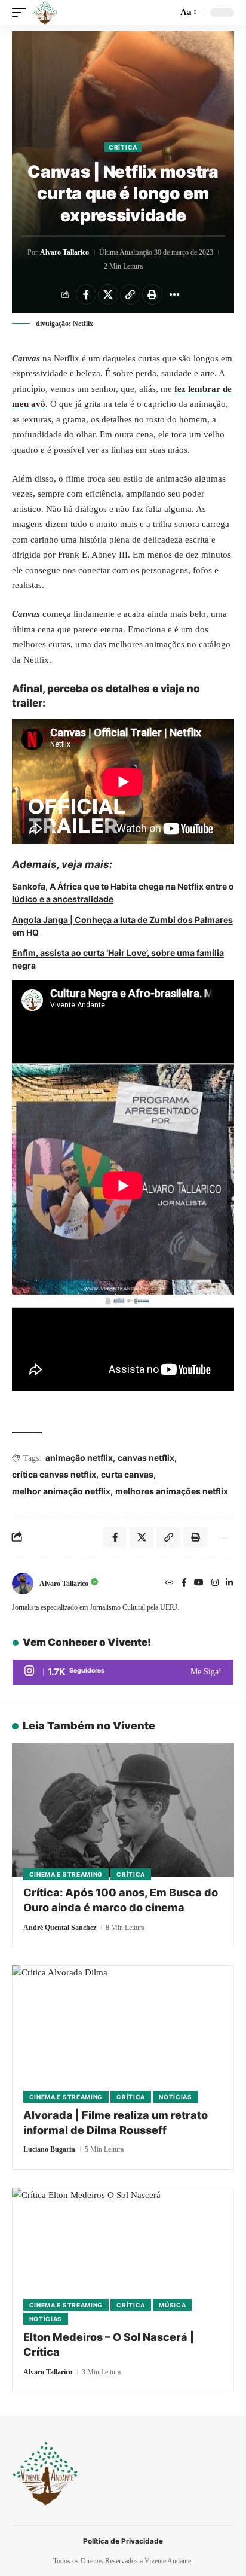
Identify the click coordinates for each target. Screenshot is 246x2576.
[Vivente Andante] (45, 13)
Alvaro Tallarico (64, 252)
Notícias (176, 2097)
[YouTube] (199, 1584)
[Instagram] (215, 1584)
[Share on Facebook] (86, 294)
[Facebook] (184, 1584)
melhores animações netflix (172, 1491)
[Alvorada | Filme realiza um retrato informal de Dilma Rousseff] (123, 2032)
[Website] (170, 1584)
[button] (22, 13)
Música (172, 2305)
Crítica (123, 147)
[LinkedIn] (229, 1584)
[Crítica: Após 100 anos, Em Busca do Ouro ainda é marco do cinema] (123, 1810)
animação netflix (79, 1458)
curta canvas (127, 1474)
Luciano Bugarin (49, 2149)
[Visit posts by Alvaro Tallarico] (23, 1584)
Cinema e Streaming (66, 1874)
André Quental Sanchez (60, 1928)
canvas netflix (146, 1458)
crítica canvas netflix (54, 1474)
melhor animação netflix (61, 1491)
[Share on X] (108, 294)
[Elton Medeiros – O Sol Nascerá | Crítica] (123, 2254)
